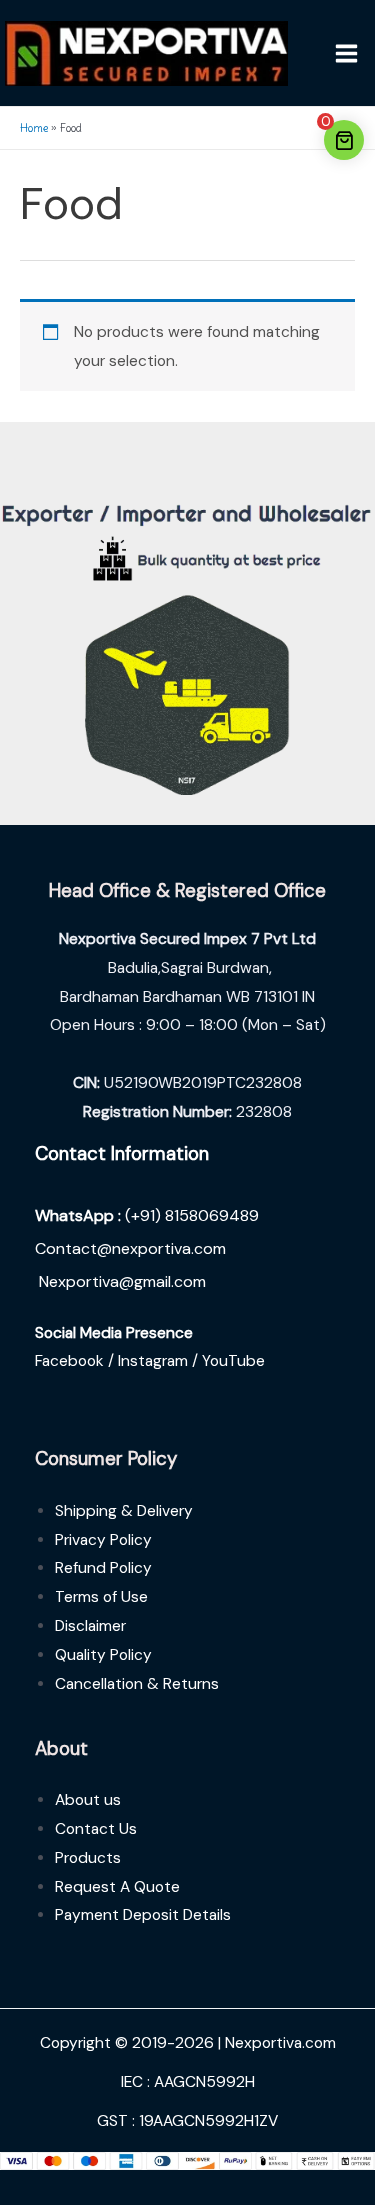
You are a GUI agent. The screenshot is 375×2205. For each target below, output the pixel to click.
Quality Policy (103, 1655)
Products (88, 1858)
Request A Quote (117, 1887)
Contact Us (96, 1829)
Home (34, 128)
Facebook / (76, 1361)
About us (88, 1800)
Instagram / (160, 1361)
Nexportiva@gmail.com (122, 1281)
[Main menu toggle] (346, 53)
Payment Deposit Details (143, 1915)
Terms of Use (101, 1597)
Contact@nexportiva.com (130, 1248)
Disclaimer (90, 1626)
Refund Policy (103, 1568)
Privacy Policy (103, 1540)
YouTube (233, 1361)
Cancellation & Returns (137, 1684)
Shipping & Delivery (124, 1511)
